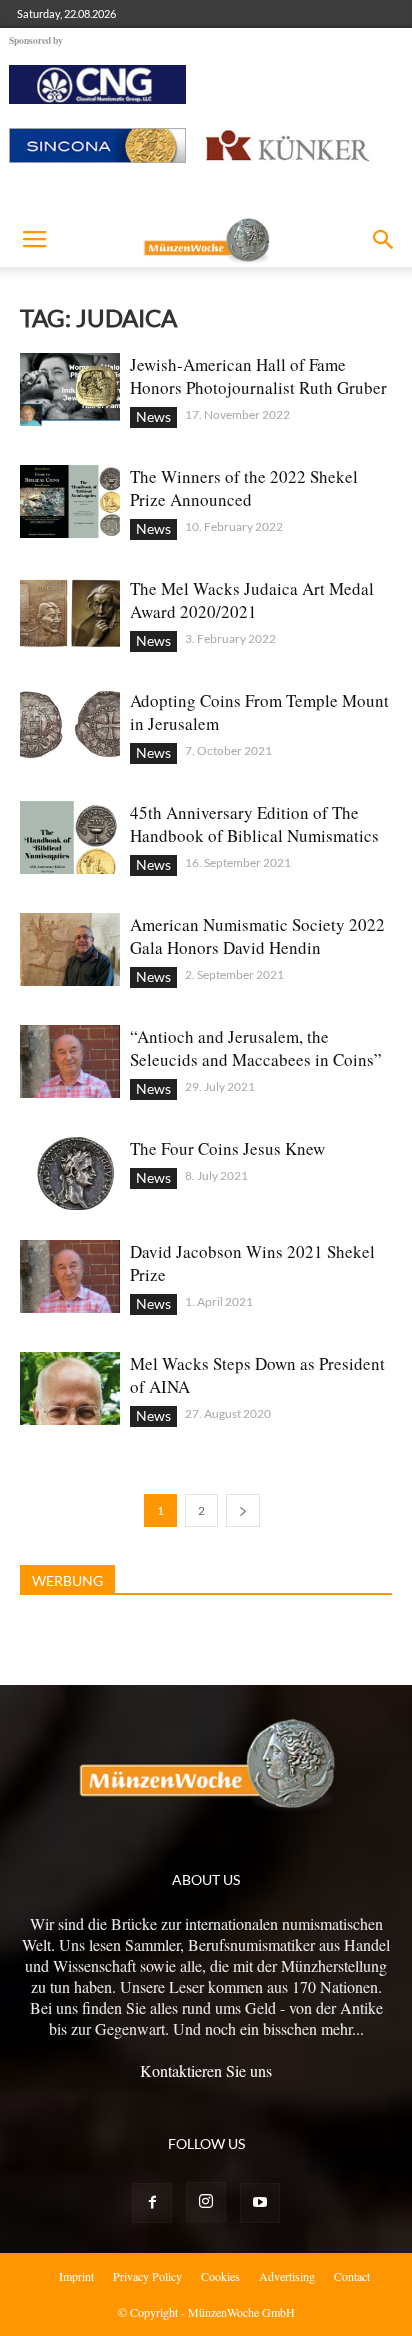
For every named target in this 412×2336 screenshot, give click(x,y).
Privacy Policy (147, 2276)
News (153, 416)
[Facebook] (152, 2203)
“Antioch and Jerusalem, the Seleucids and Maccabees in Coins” (256, 1048)
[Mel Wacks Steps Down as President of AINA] (70, 1388)
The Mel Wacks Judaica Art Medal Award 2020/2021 (252, 600)
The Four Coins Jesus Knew (227, 1148)
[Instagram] (206, 2202)
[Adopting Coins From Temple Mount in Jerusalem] (70, 725)
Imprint (76, 2276)
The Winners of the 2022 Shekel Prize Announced (244, 488)
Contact (352, 2276)
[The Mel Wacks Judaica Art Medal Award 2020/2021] (70, 613)
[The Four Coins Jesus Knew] (70, 1173)
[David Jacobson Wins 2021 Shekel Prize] (70, 1276)
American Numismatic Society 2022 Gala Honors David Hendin (257, 936)
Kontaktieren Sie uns (206, 2070)
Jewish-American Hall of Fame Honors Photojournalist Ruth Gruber (258, 376)
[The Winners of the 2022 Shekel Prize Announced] (70, 501)
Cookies (220, 2276)
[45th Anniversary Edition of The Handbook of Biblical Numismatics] (70, 837)
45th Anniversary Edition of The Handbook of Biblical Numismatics (254, 824)
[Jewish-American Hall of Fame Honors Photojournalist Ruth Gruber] (70, 389)
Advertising (287, 2276)
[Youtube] (260, 2203)
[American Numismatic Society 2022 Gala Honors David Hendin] (70, 949)
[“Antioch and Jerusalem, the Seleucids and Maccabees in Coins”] (70, 1061)
